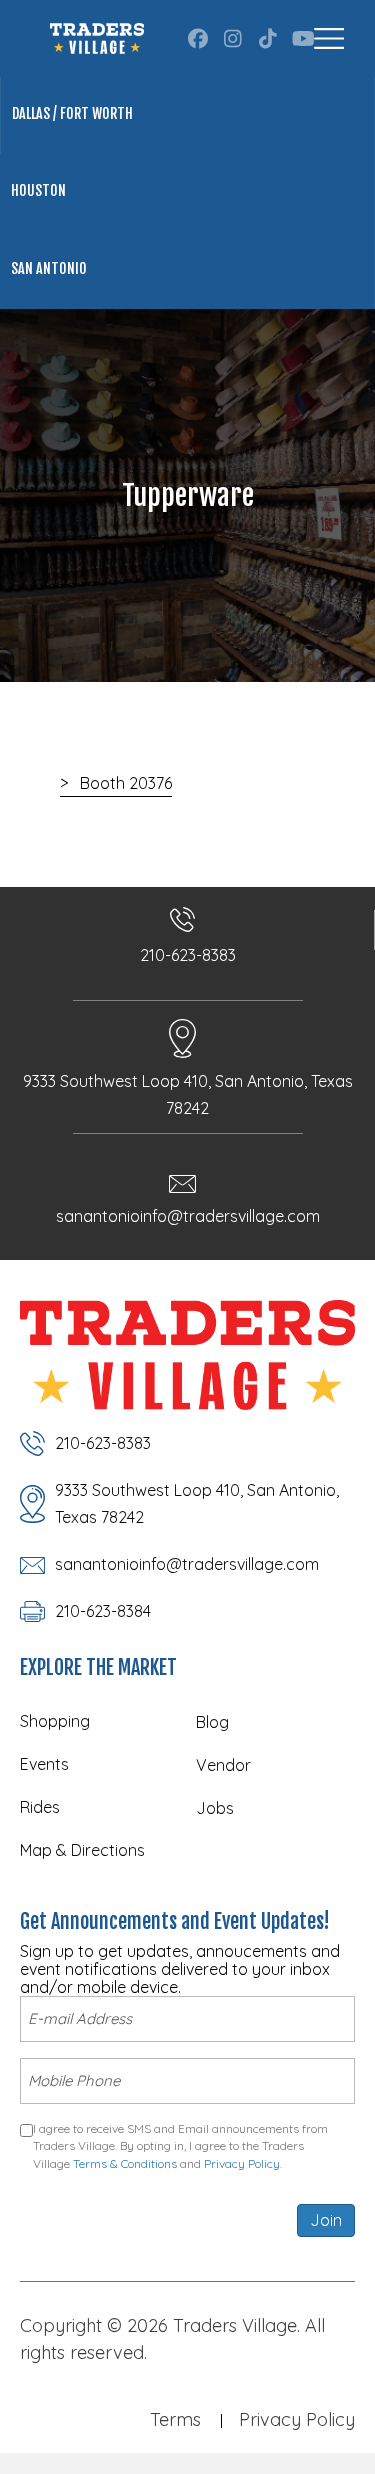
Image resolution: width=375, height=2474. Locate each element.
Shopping (55, 1721)
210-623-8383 (188, 955)
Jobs (215, 1808)
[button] (198, 39)
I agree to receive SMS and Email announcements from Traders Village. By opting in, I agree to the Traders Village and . (180, 2146)
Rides (40, 1807)
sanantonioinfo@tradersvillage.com (188, 1216)
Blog (212, 1722)
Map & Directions (82, 1850)
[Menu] (329, 38)
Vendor (223, 1765)
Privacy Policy (242, 2163)
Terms (175, 2419)
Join (326, 2220)
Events (44, 1764)
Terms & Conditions (125, 2163)
